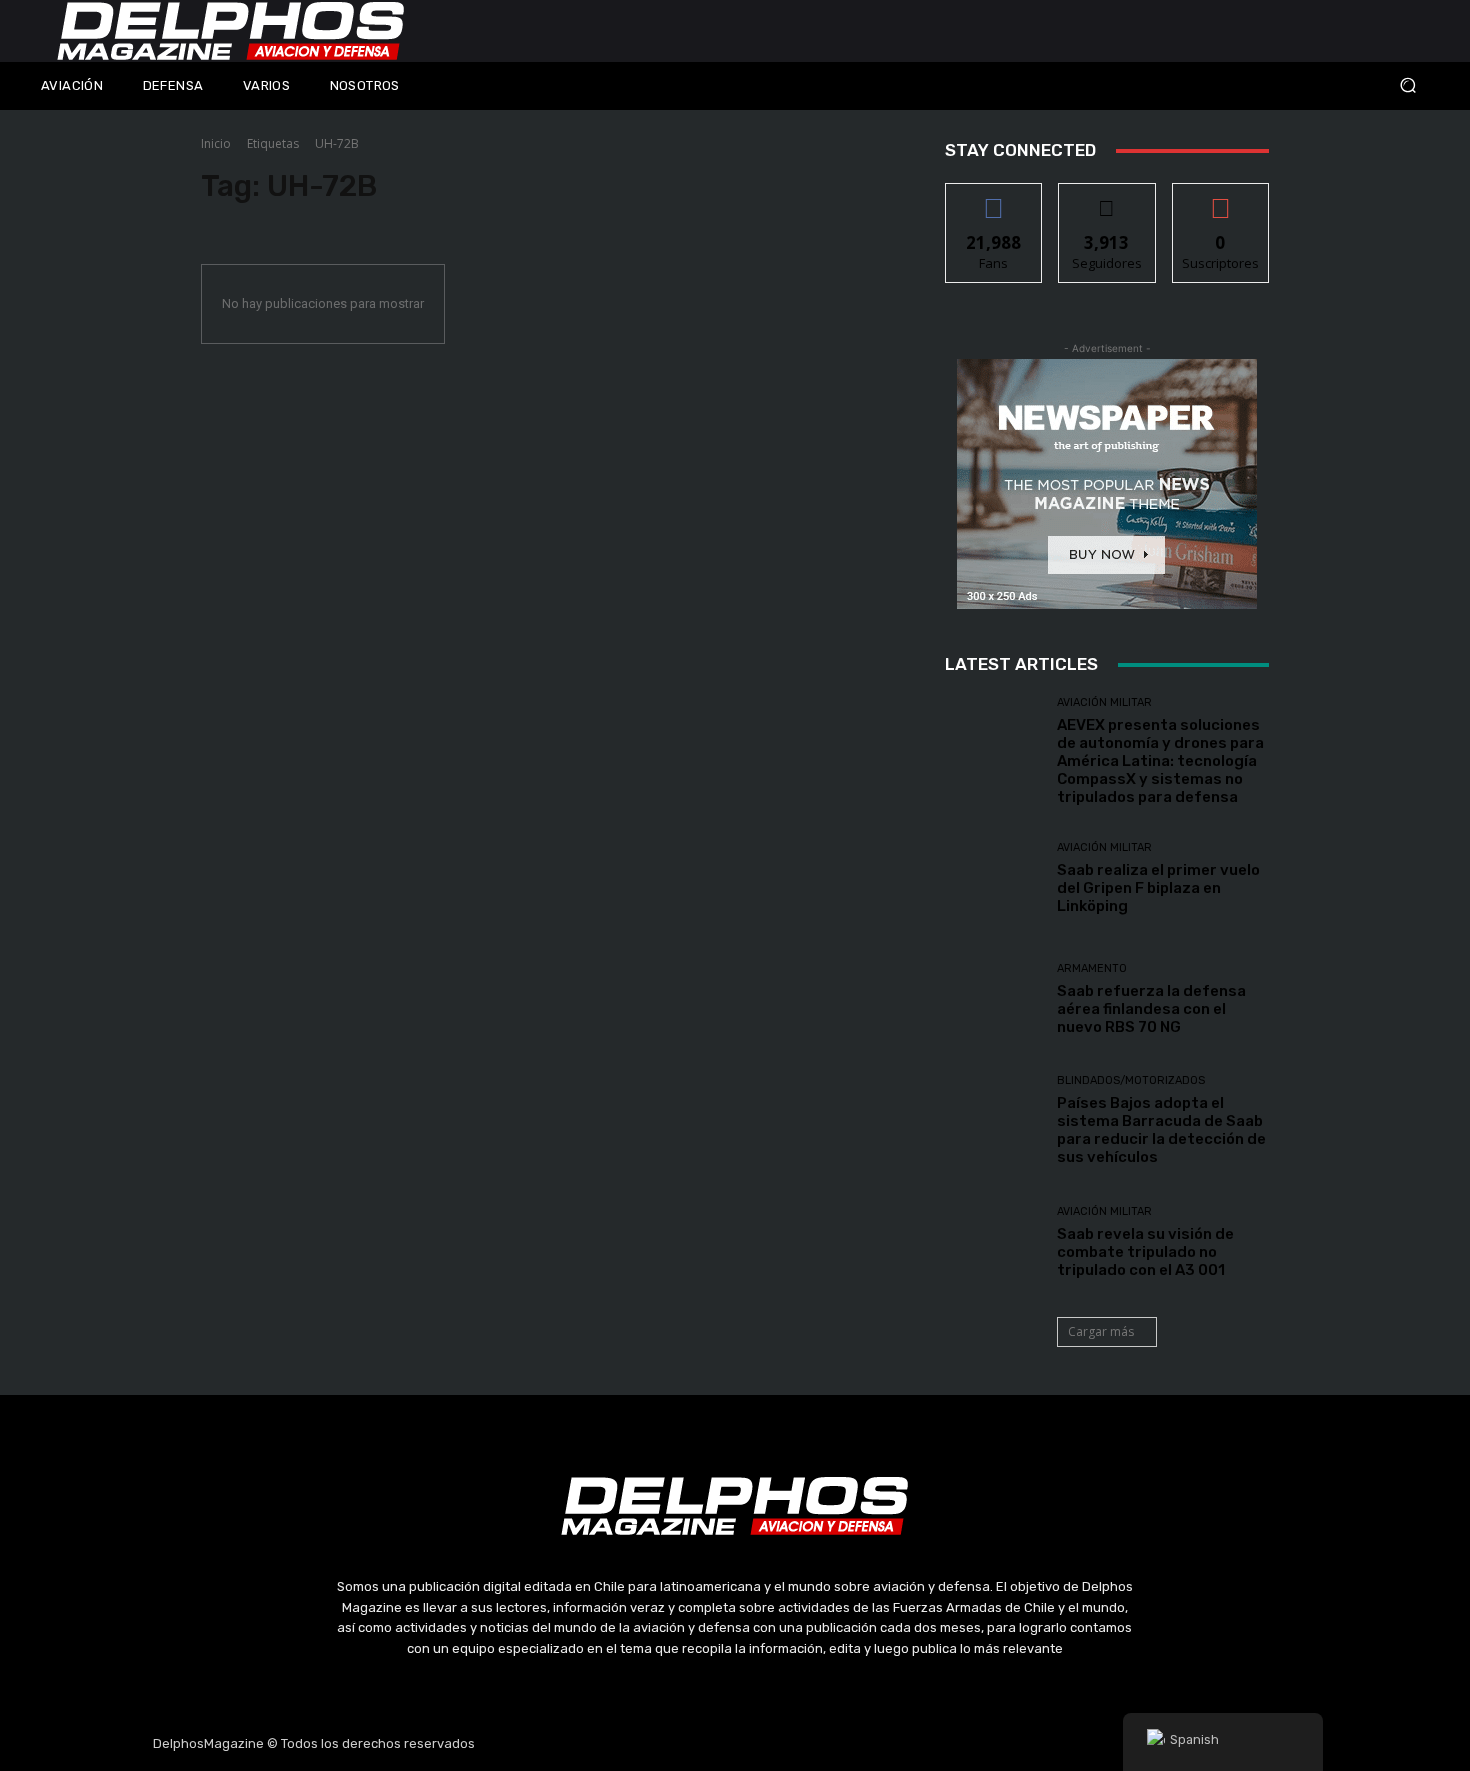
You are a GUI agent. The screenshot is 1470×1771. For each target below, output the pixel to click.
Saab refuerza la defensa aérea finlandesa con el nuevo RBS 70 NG (1151, 1009)
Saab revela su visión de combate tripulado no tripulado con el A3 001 (1145, 1252)
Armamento (1092, 968)
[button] (1275, 85)
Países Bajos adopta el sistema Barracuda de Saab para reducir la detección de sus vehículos (1161, 1130)
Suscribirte (1220, 198)
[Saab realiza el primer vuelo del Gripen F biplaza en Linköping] (993, 878)
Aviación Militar (1104, 702)
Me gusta (994, 198)
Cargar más (1101, 1331)
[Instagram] (688, 1744)
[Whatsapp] (830, 1744)
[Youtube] (783, 1744)
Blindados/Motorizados (1131, 1080)
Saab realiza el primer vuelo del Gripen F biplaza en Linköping (1158, 888)
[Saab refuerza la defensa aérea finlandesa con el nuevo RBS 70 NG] (993, 999)
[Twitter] (735, 1744)
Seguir (1107, 198)
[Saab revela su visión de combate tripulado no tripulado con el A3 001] (993, 1242)
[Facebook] (640, 1744)
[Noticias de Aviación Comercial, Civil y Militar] (231, 31)
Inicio (216, 143)
